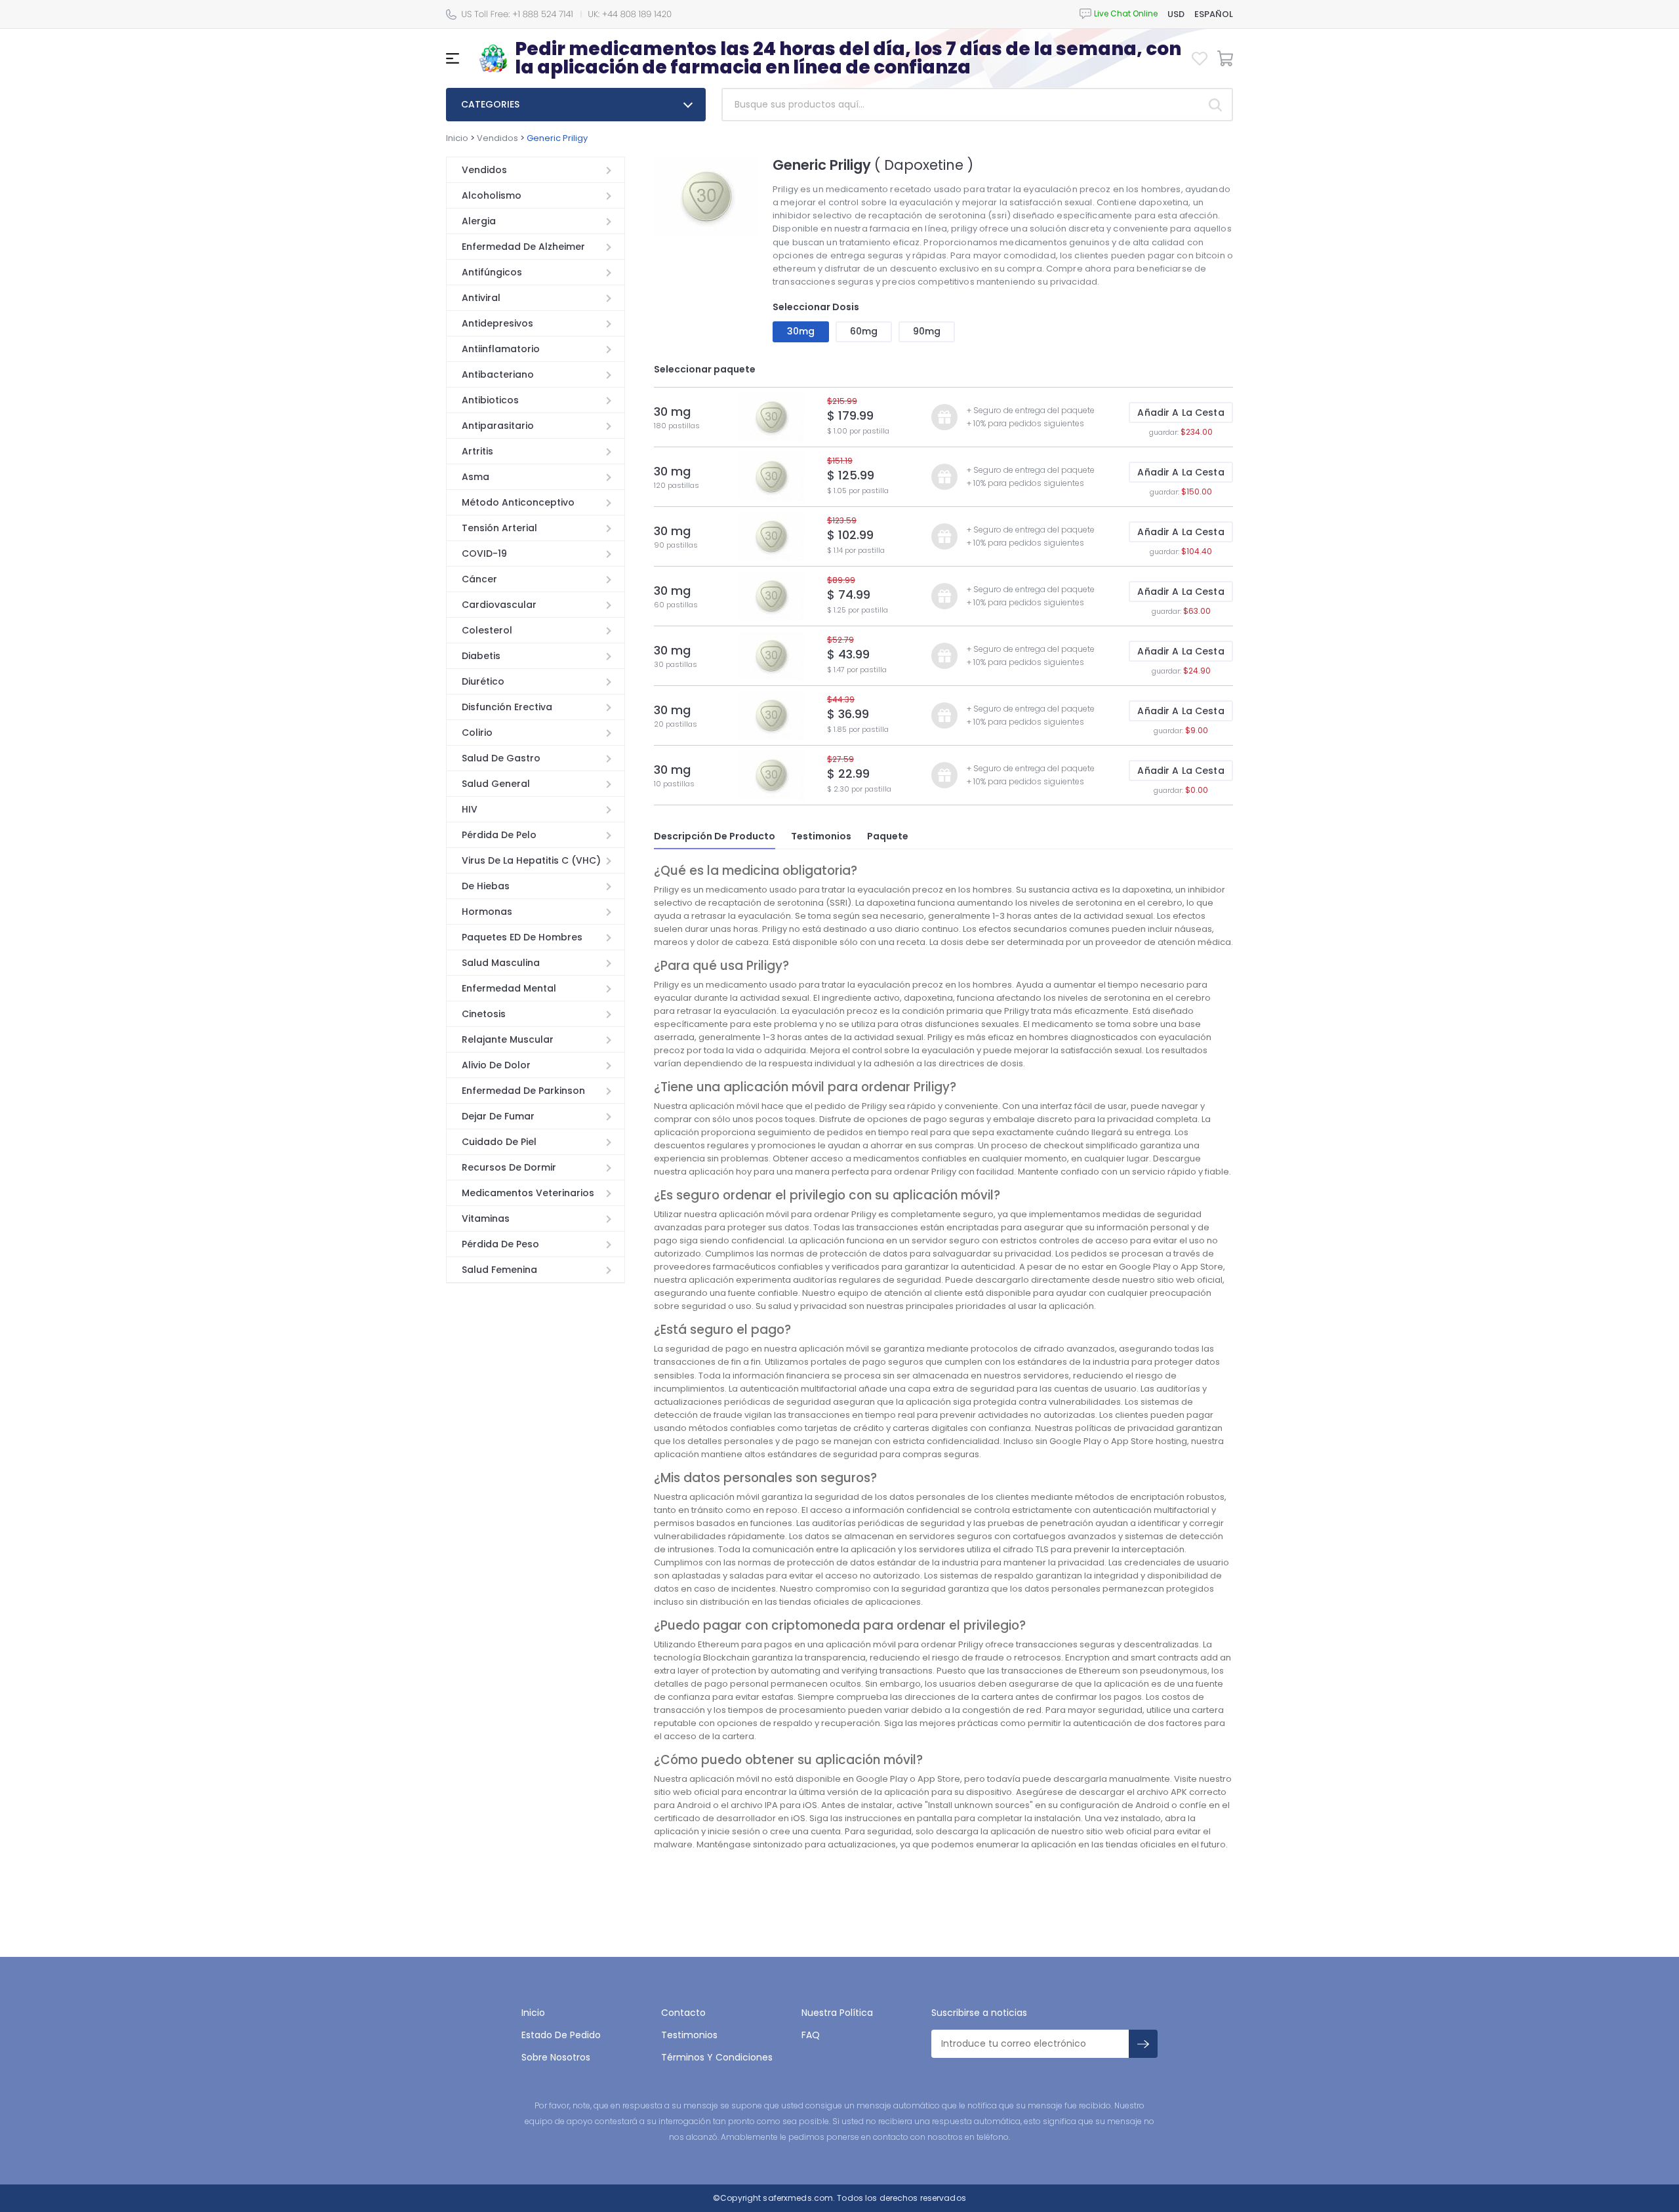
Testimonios (821, 836)
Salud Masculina (501, 963)
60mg (864, 331)
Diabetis (481, 656)
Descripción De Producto (715, 836)
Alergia (479, 221)
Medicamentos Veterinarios (528, 1193)
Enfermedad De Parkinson (523, 1091)
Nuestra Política (837, 2013)
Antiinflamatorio (501, 349)
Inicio (457, 138)
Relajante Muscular (508, 1039)
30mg (801, 331)
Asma (475, 477)
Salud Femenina (499, 1270)
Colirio (477, 733)
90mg (927, 331)
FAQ (811, 2035)
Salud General (496, 784)
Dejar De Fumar (498, 1116)
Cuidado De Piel (499, 1142)
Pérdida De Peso (500, 1244)
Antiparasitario (498, 426)
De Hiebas (486, 886)
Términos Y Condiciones (717, 2057)
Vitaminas (486, 1218)
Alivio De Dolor (496, 1065)
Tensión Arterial (499, 528)
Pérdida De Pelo (499, 835)
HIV (470, 809)
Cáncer (479, 579)
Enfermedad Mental (509, 988)
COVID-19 (484, 553)
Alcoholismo (492, 195)
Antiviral (481, 298)
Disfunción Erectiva (507, 707)
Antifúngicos (492, 272)
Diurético (483, 681)
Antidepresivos (497, 323)
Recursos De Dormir (509, 1167)
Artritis (477, 451)
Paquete (888, 836)
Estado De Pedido (561, 2035)
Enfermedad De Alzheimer (523, 247)
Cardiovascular (499, 605)
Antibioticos (490, 400)
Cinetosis (484, 1014)
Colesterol (487, 630)
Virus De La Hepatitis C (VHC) (531, 860)
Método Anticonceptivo (518, 502)
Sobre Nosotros (556, 2057)
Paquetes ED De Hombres (522, 937)
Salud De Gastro (501, 758)
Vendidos (497, 138)
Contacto (683, 2013)
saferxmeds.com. (798, 2198)
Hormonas (487, 912)
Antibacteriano (498, 374)
